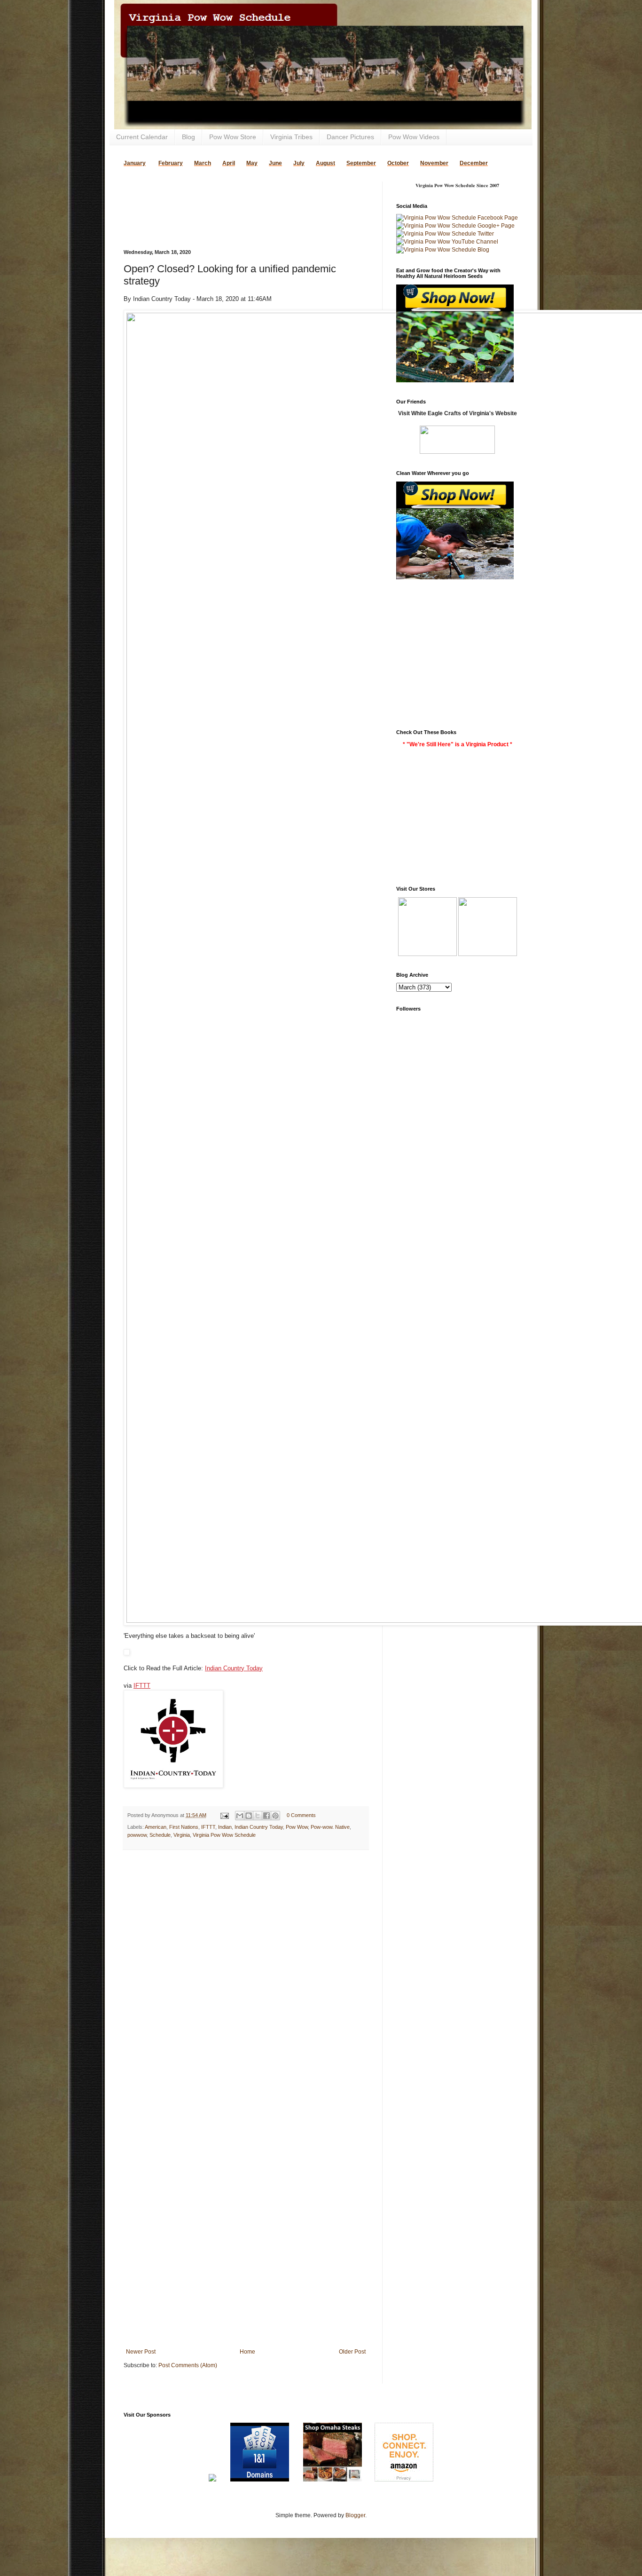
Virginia (182, 1835)
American (156, 1827)
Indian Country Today (234, 1668)
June (275, 163)
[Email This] (240, 1816)
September (361, 163)
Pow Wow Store (233, 137)
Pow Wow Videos (414, 137)
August (325, 163)
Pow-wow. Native (330, 1827)
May (252, 163)
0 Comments (301, 1815)
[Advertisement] (234, 196)
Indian (225, 1827)
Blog (188, 137)
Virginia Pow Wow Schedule (224, 1835)
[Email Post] (224, 1815)
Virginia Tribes (291, 137)
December (474, 163)
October (398, 163)
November (434, 163)
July (299, 163)
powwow (137, 1835)
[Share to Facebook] (266, 1816)
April (229, 163)
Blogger (355, 2515)
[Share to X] (258, 1816)
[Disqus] (246, 1979)
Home (247, 2352)
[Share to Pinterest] (275, 1816)
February (171, 163)
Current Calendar (142, 137)
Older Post (352, 2352)
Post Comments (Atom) (188, 2365)
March (203, 163)
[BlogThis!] (249, 1816)
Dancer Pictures (350, 137)
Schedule (160, 1835)
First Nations (184, 1827)
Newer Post (141, 2352)
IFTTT (142, 1686)
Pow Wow (297, 1827)
